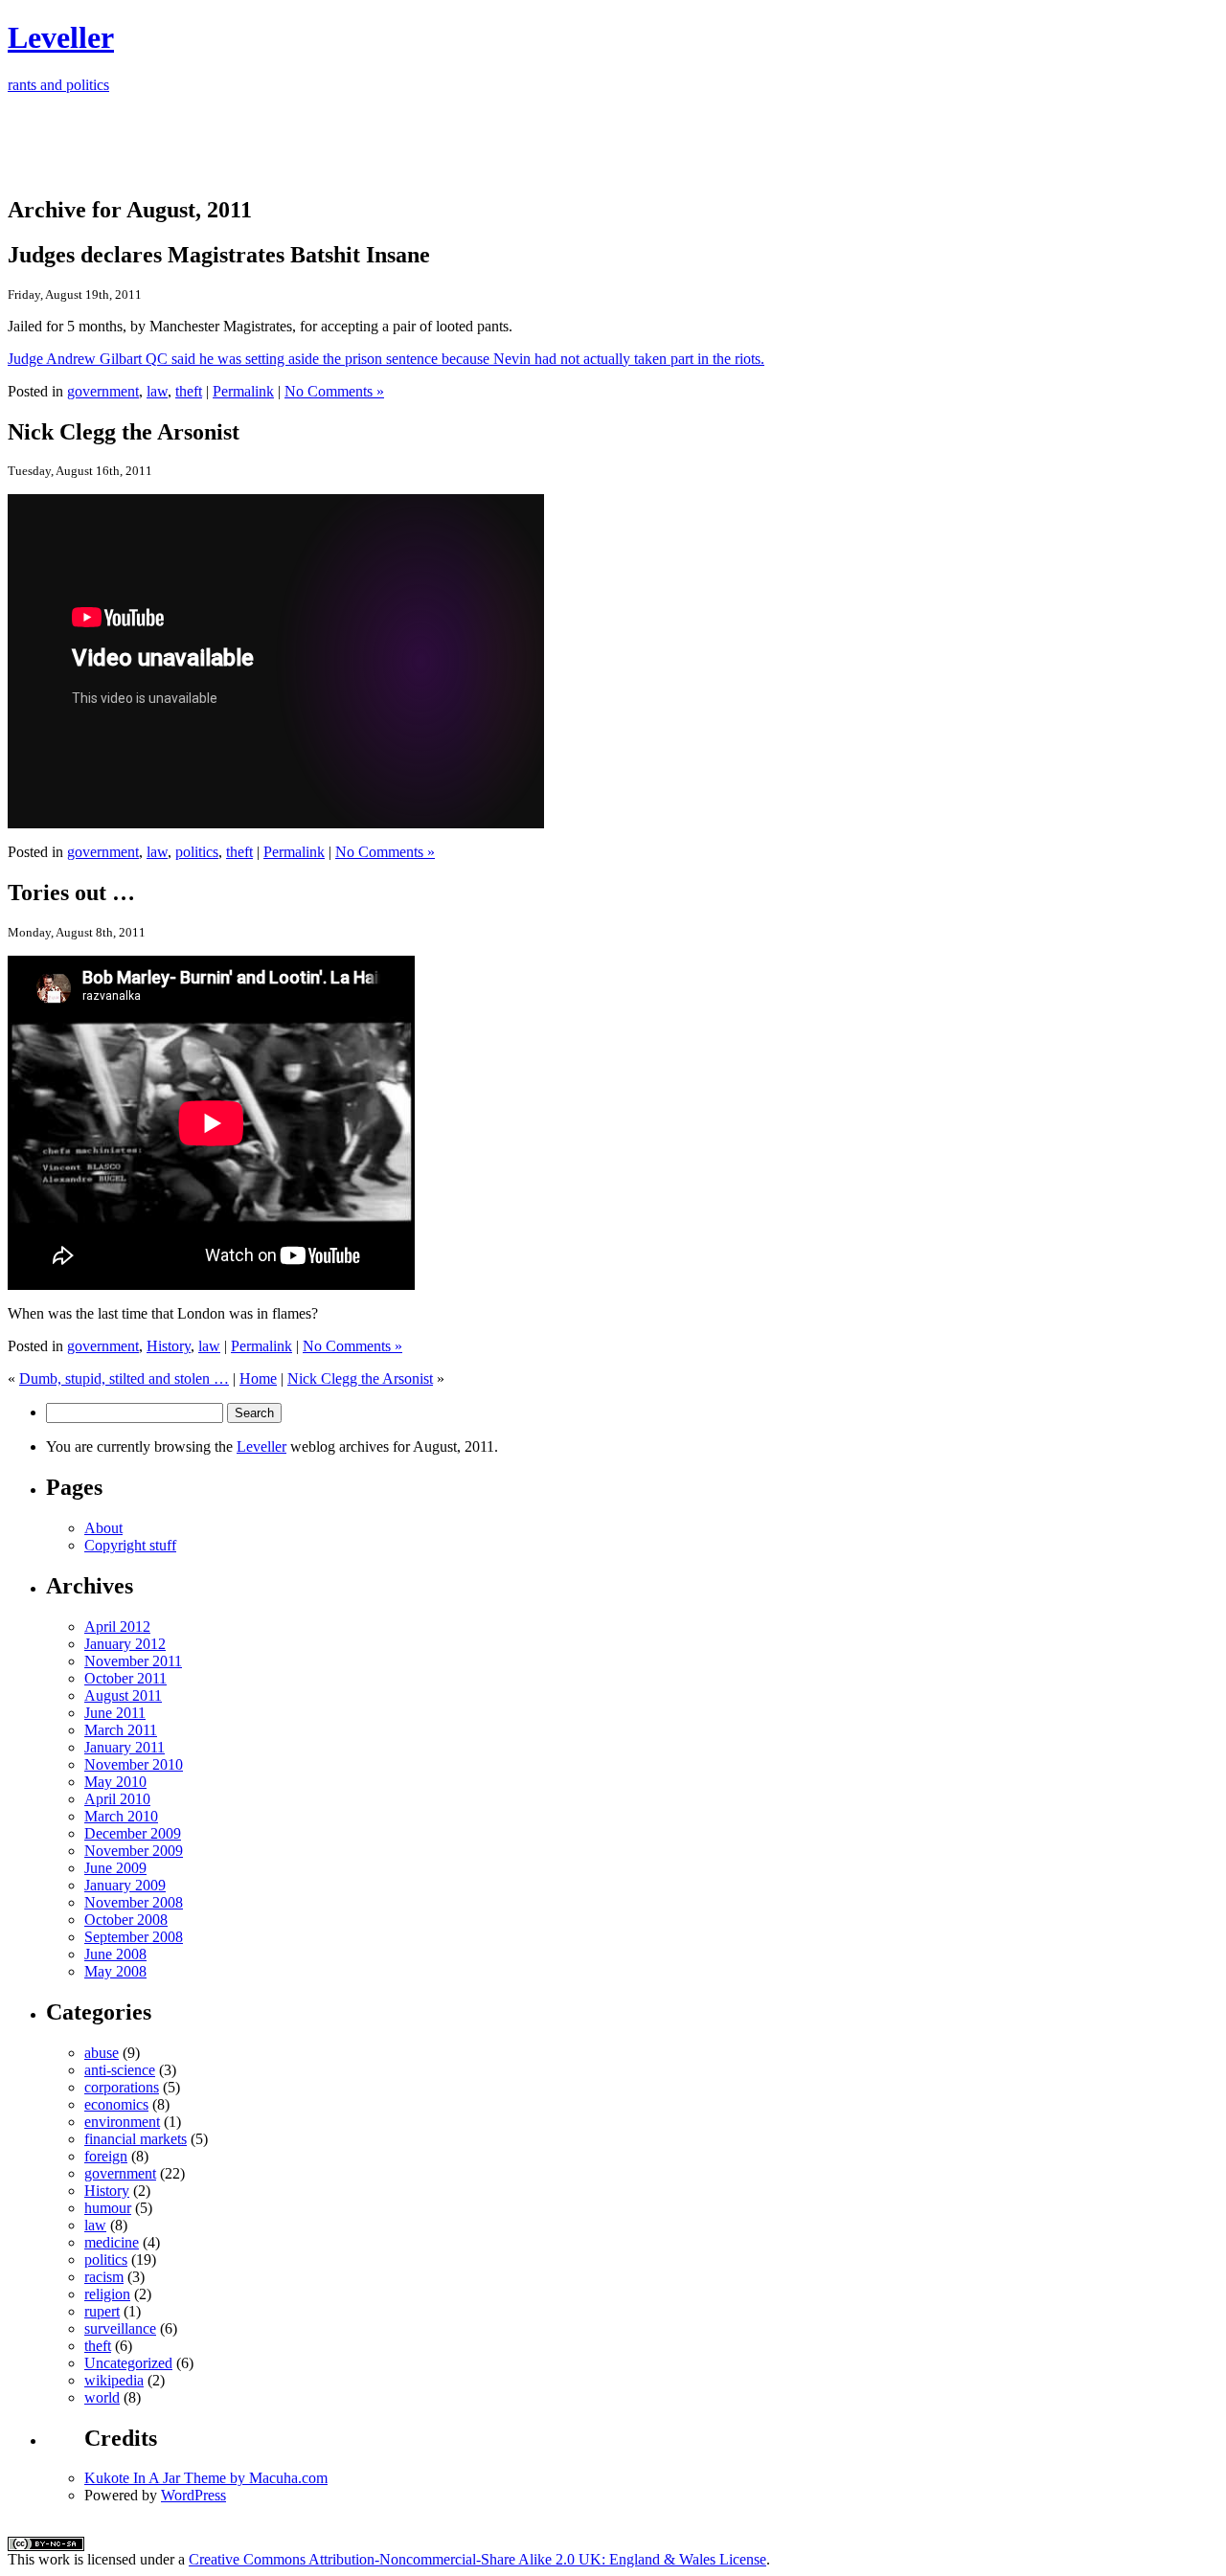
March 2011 (121, 1730)
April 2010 (117, 1799)
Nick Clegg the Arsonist (360, 1378)
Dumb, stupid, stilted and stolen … (124, 1378)
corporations (122, 2087)
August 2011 (123, 1695)
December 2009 (133, 1833)
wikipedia (114, 2380)
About (103, 1528)
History (169, 1346)
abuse (102, 2053)
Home (258, 1378)
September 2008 (134, 1937)
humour (108, 2208)
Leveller (261, 1446)
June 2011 (115, 1713)
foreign (106, 2156)
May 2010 (115, 1782)
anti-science (120, 2070)
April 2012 (117, 1627)
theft (189, 391)
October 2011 (125, 1678)
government (103, 391)
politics (197, 852)
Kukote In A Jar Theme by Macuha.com (206, 2478)
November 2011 (133, 1661)
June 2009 (115, 1868)
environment (122, 2122)
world (102, 2397)
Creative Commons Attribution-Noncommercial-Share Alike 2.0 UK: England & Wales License (477, 2559)
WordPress (193, 2495)
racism (104, 2277)
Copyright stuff (130, 1545)
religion (107, 2294)
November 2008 (134, 1902)
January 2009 (125, 1885)
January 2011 (125, 1747)
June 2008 (115, 1954)
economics (116, 2104)
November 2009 (134, 1851)
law (157, 391)
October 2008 (126, 1920)
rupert (102, 2311)
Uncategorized (128, 2363)
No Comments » (334, 391)
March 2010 (121, 1816)
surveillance (120, 2328)
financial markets (136, 2139)
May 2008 (115, 1971)
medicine (112, 2242)
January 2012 (125, 1644)
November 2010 (134, 1764)
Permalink (243, 391)
